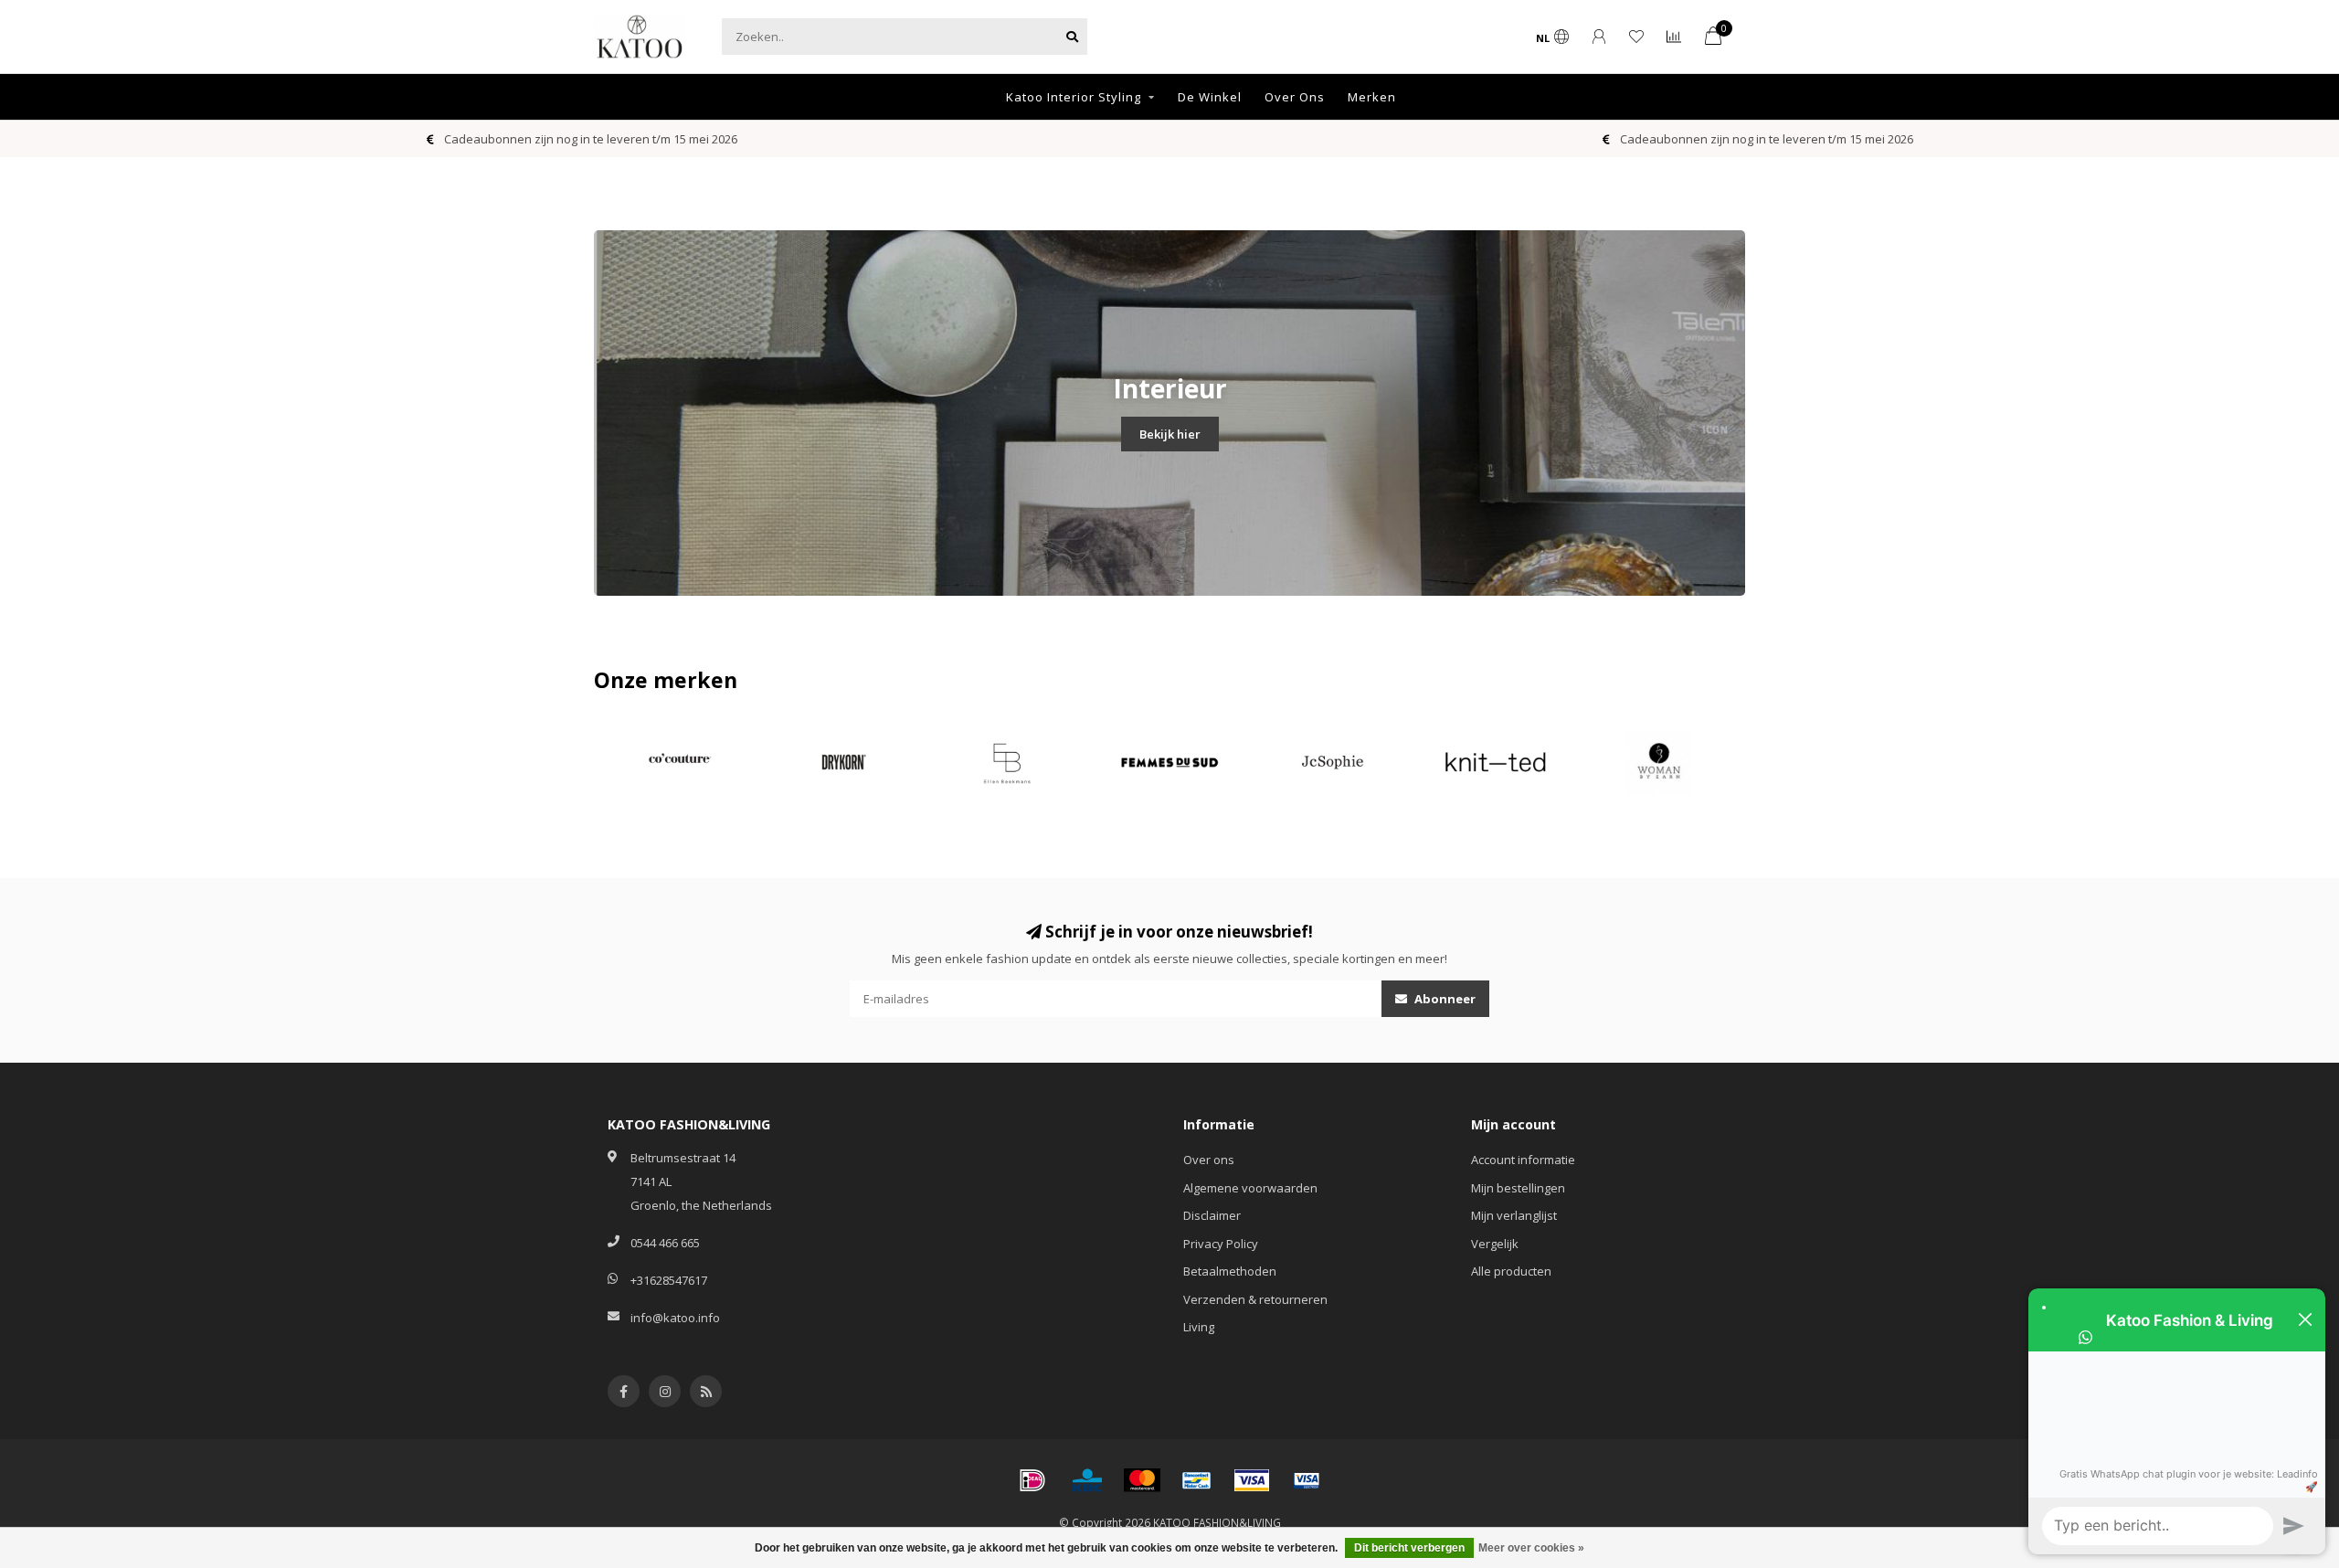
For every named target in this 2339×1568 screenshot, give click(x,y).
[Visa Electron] (1307, 1480)
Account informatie (1523, 1160)
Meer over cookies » (1531, 1548)
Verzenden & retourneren (1255, 1299)
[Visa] (1252, 1480)
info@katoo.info (675, 1318)
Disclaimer (1212, 1215)
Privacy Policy (1221, 1244)
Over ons (1209, 1160)
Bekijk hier (1170, 434)
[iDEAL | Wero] (1032, 1480)
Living (1199, 1327)
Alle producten (1511, 1271)
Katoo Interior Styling (1074, 97)
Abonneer (1444, 999)
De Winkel (1210, 97)
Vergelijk (1495, 1244)
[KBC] (1087, 1480)
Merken (1372, 97)
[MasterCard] (1142, 1480)
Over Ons (1295, 97)
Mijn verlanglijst (1514, 1215)
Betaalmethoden (1230, 1271)
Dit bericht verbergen (1409, 1548)
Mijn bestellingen (1518, 1188)
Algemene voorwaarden (1250, 1188)
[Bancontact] (1197, 1480)
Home (963, 97)
